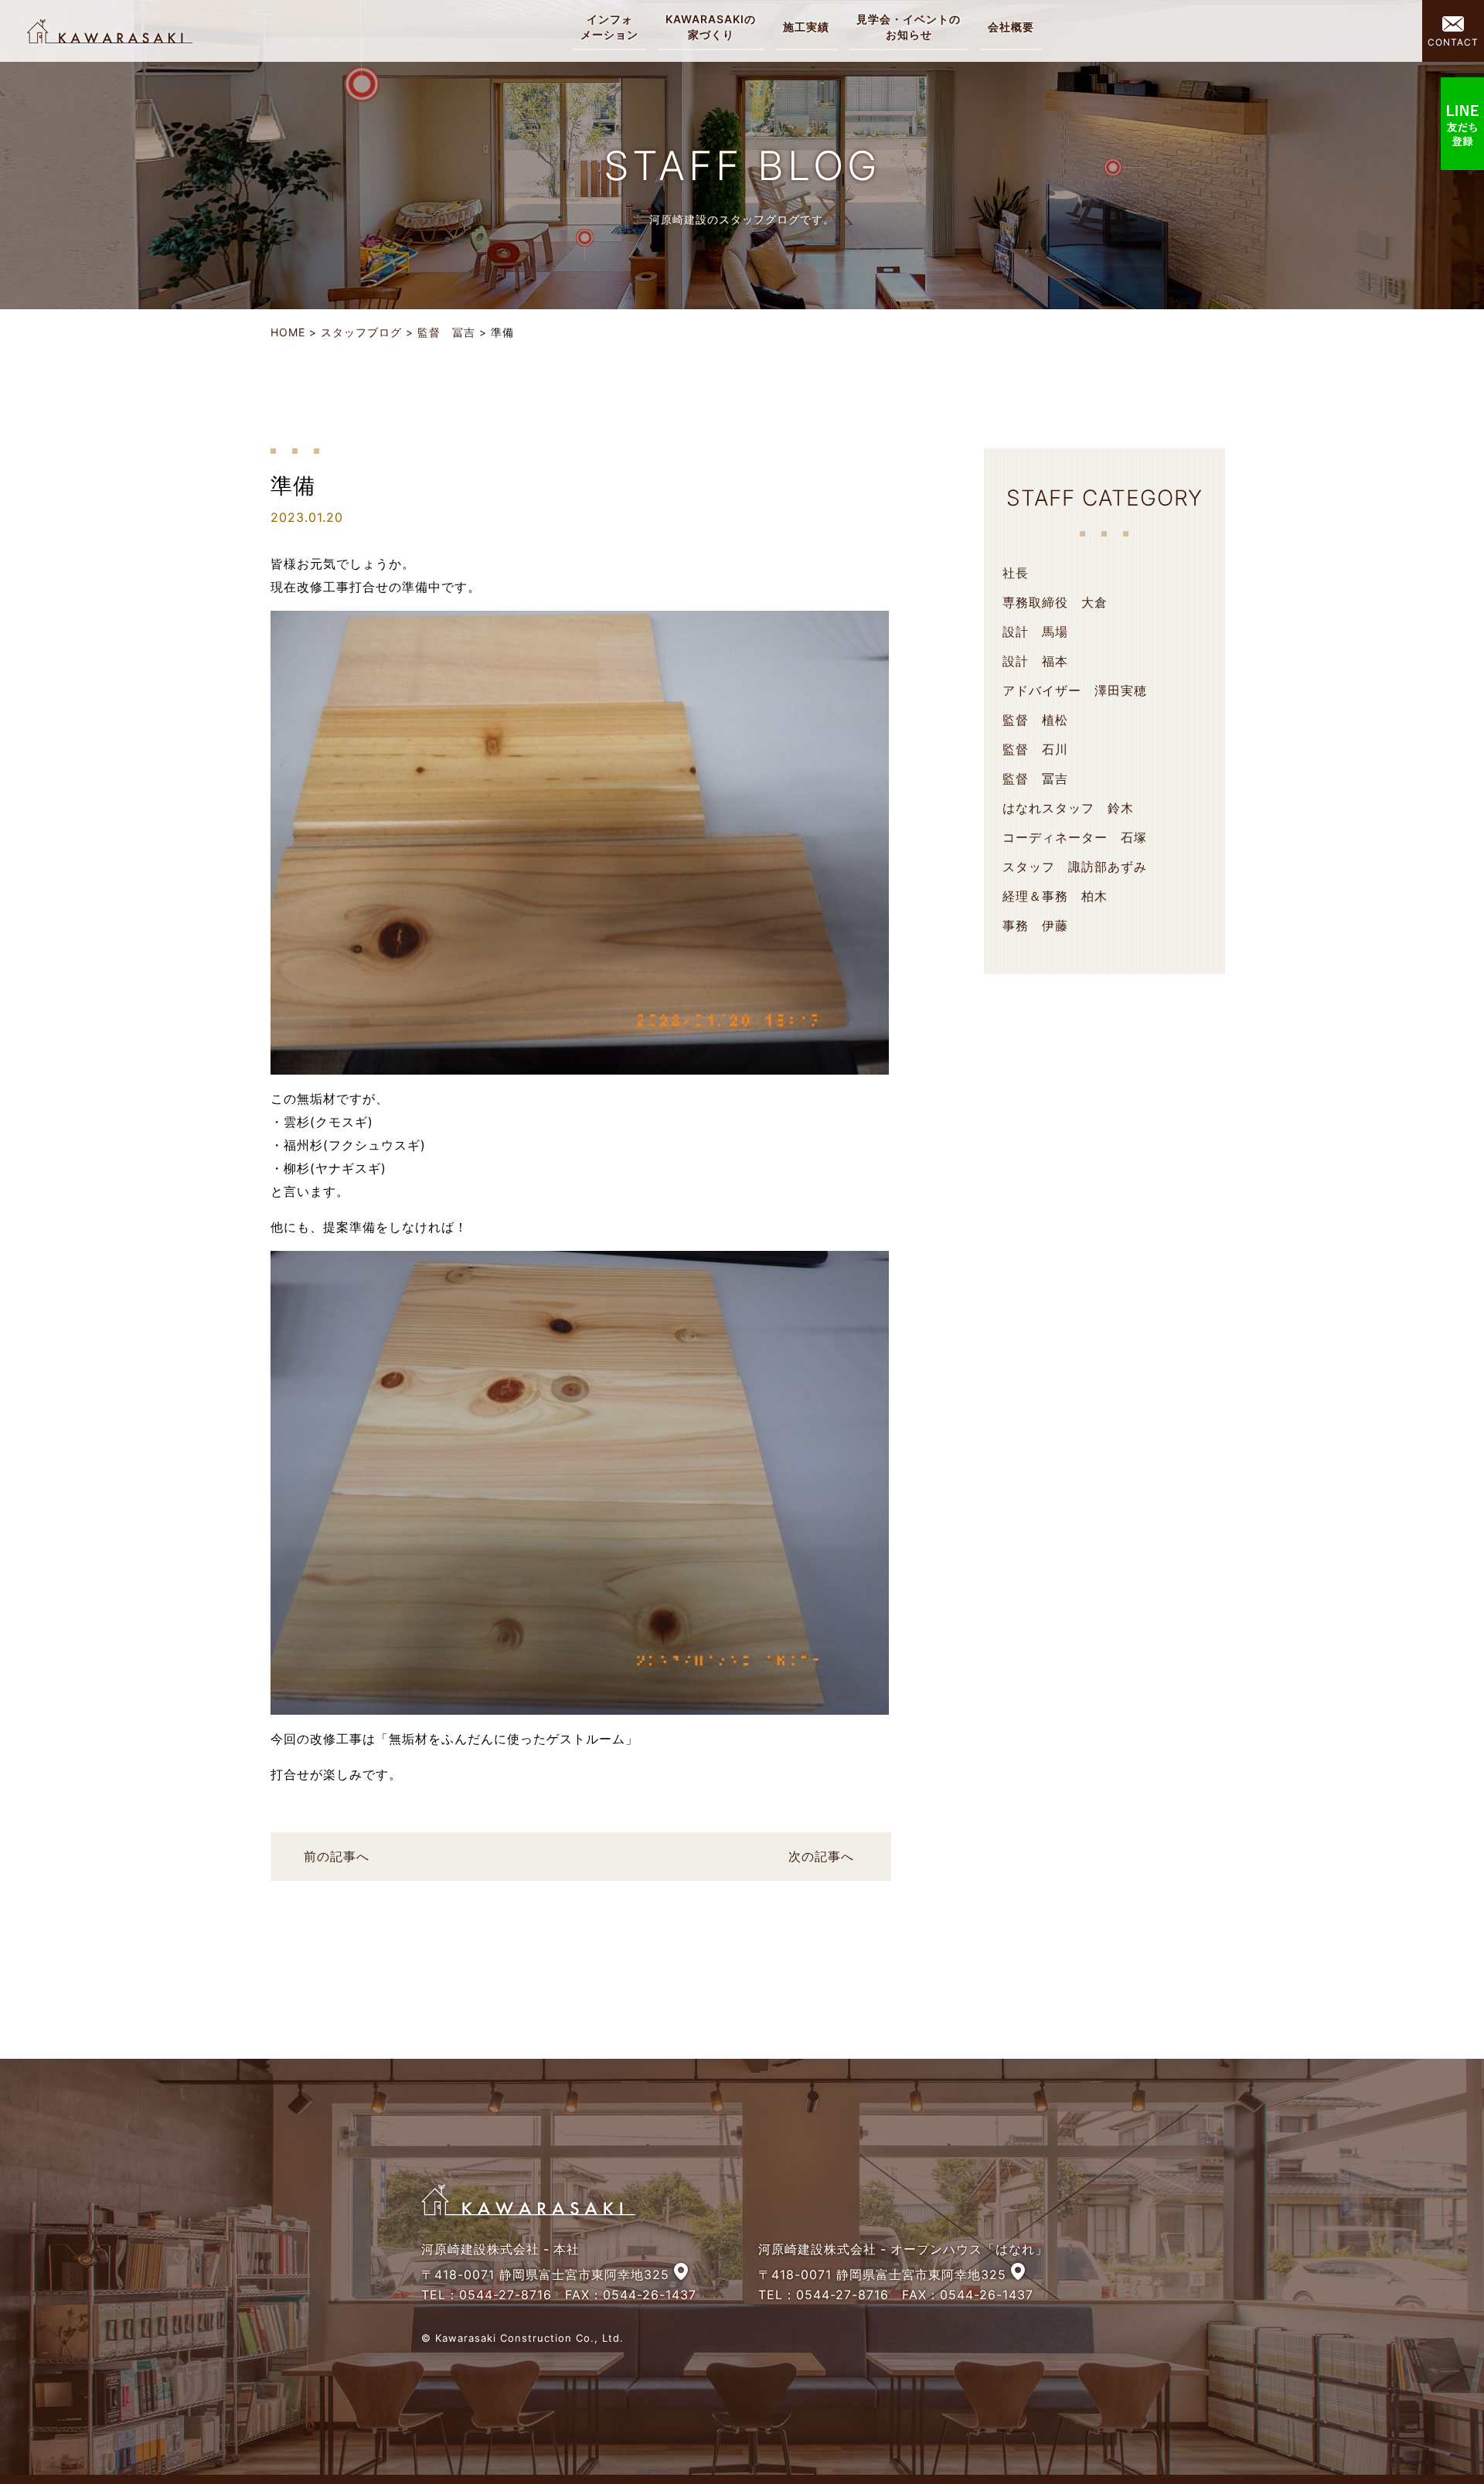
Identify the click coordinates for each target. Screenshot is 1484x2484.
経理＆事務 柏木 (1055, 896)
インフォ (609, 27)
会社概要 (1011, 27)
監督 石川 (1035, 749)
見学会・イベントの (909, 27)
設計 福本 (1035, 661)
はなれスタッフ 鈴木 (1068, 808)
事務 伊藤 (1035, 925)
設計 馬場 (1035, 632)
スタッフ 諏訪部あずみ (1075, 867)
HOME (288, 332)
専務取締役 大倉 (1055, 602)
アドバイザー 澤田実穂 (1075, 690)
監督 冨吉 (446, 332)
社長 (1016, 573)
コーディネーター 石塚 (1075, 837)
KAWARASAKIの (711, 27)
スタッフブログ (361, 332)
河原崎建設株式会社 (110, 31)
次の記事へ (821, 1856)
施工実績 (806, 27)
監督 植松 (1035, 720)
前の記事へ (337, 1856)
